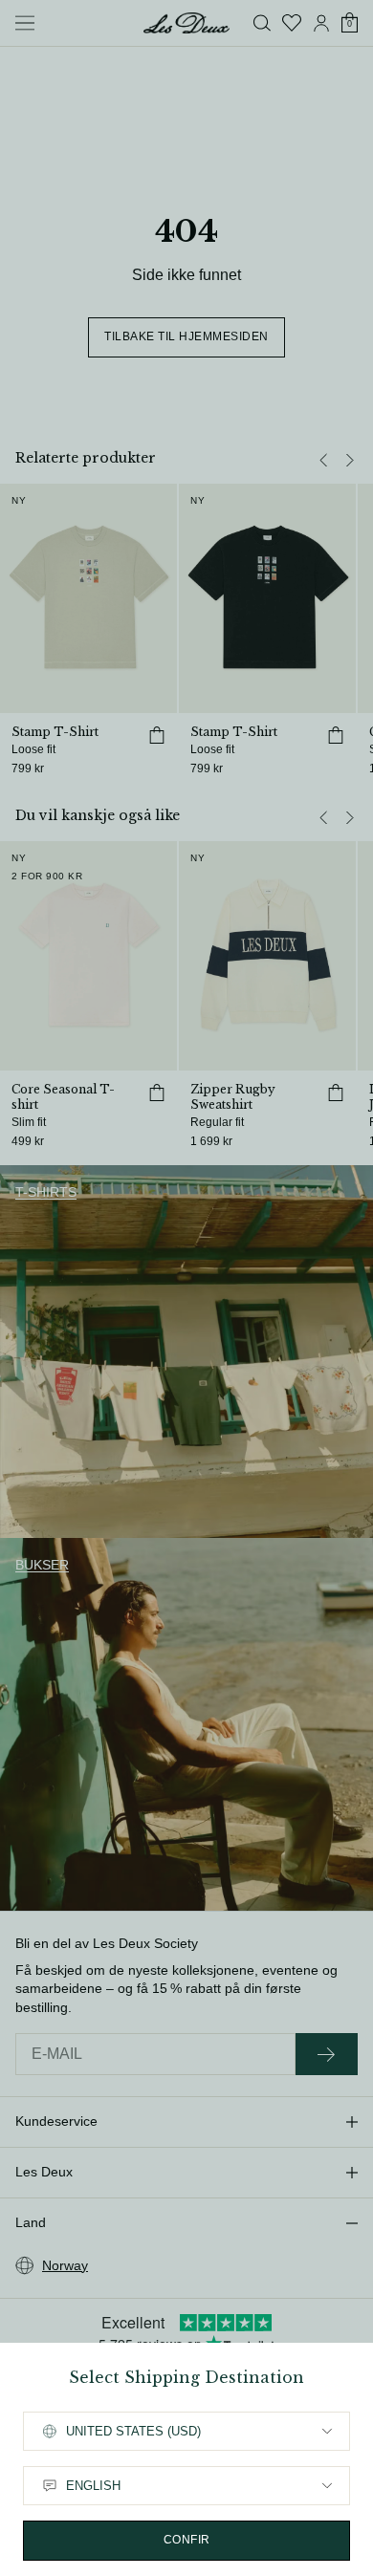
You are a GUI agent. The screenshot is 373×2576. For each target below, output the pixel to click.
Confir (187, 2540)
